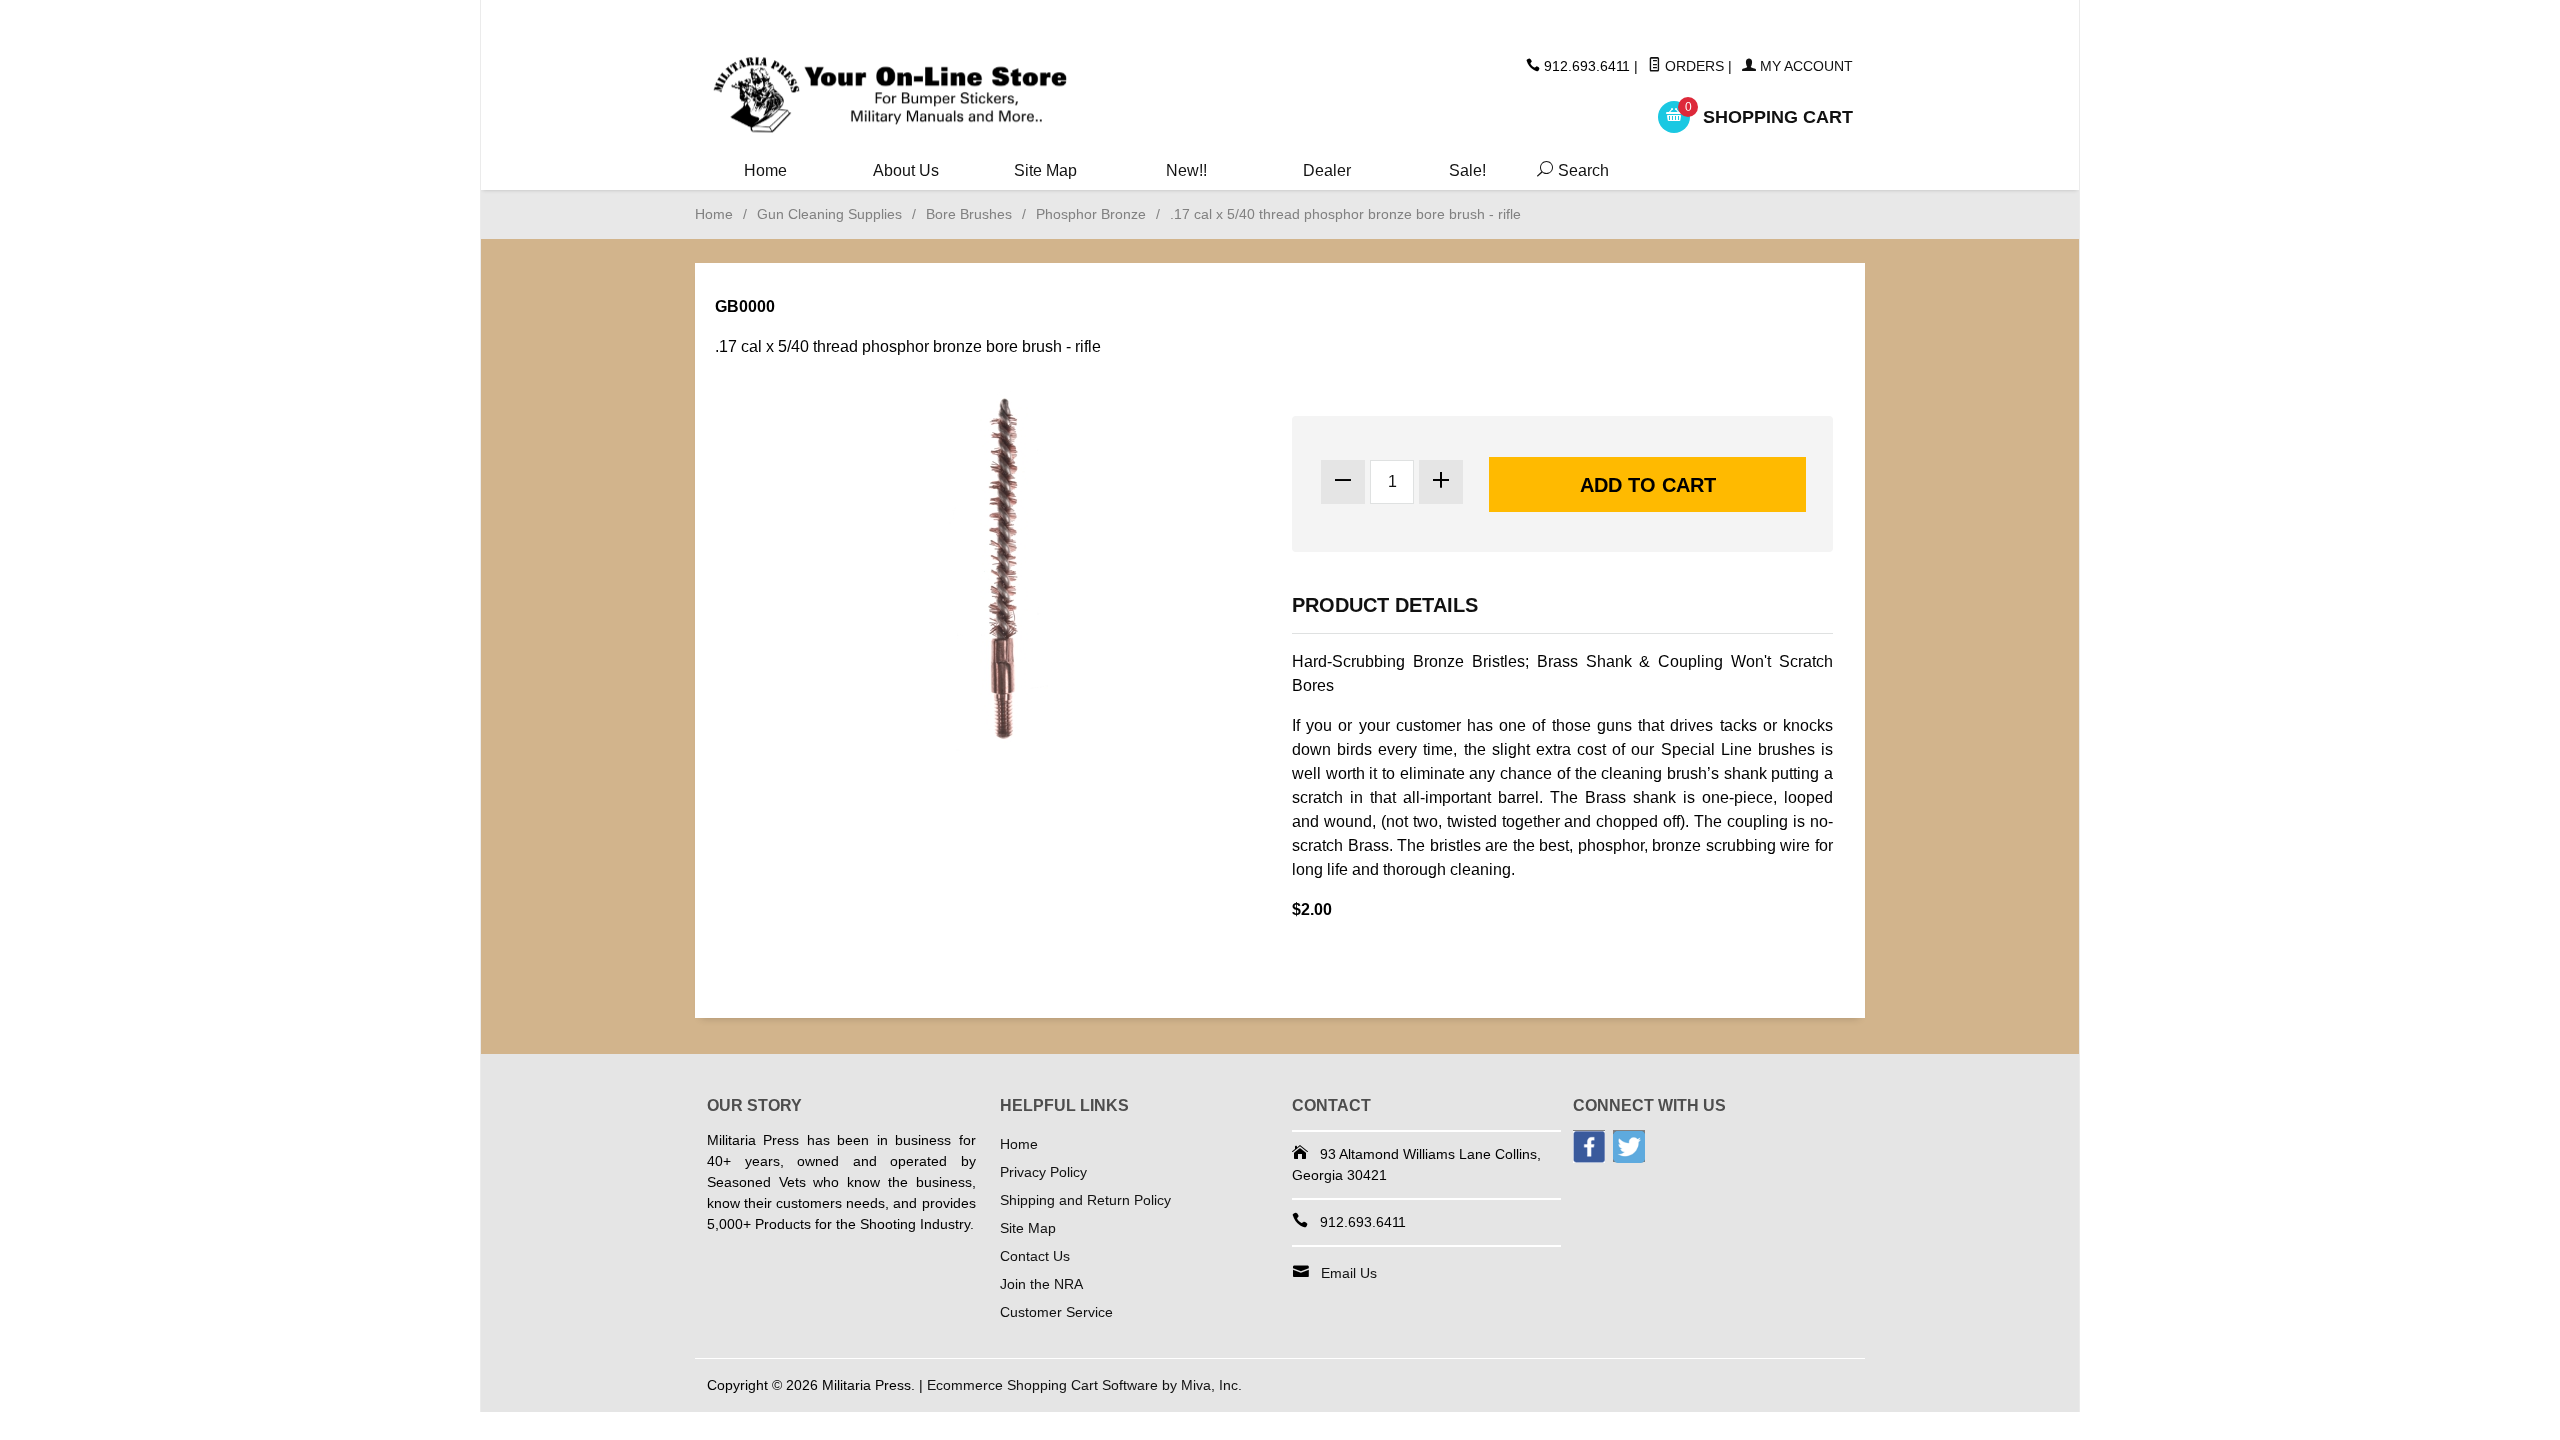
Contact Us (1035, 1256)
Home (765, 170)
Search (1569, 170)
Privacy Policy (1043, 1172)
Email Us (1349, 1273)
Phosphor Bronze (1091, 214)
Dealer (1327, 170)
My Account (1804, 66)
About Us (906, 170)
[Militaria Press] (890, 95)
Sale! (1467, 170)
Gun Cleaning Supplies (829, 214)
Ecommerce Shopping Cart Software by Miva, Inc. (1084, 1385)
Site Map (1045, 170)
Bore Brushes (969, 214)
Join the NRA (1041, 1284)
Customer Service (1056, 1312)
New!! (1186, 170)
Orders (1692, 66)
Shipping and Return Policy (1085, 1200)
